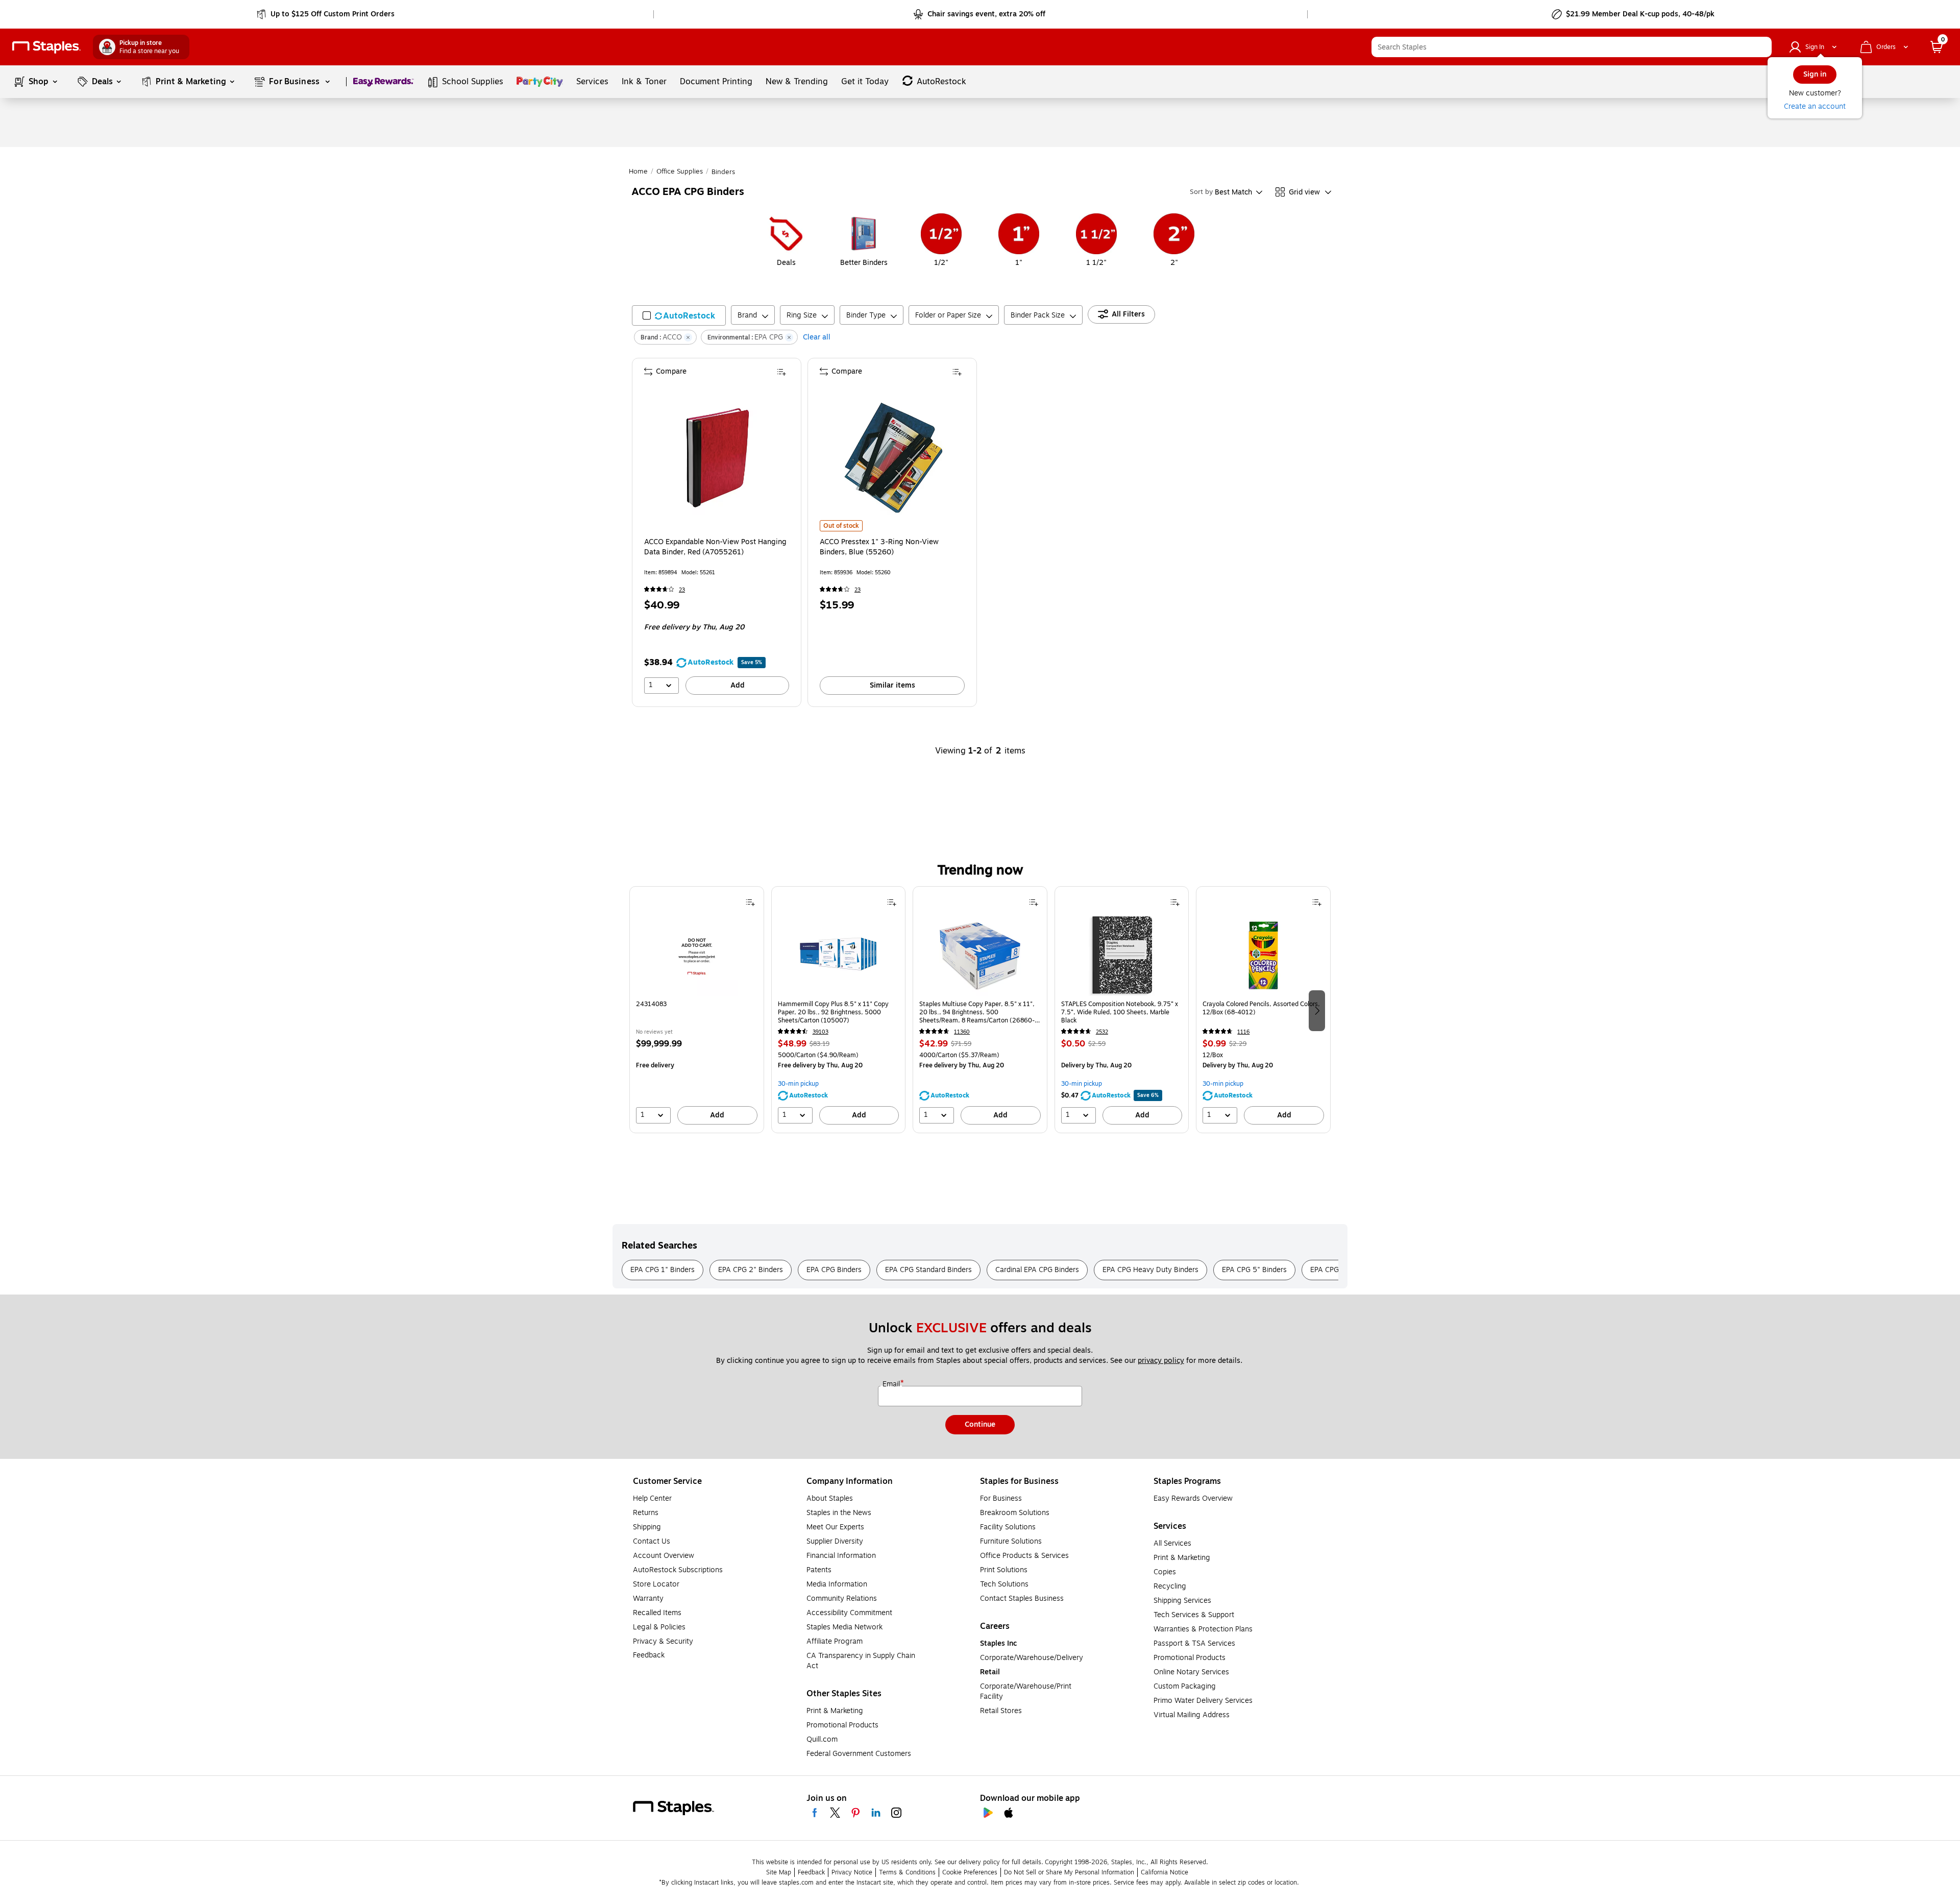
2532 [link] (1102, 1032)
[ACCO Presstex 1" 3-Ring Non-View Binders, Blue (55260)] (893, 458)
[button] (1761, 47)
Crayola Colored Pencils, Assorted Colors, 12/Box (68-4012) (1261, 1008)
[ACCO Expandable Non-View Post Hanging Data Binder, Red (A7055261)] (718, 458)
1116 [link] (1243, 1032)
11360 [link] (962, 1032)
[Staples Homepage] (46, 47)
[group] (697, 1010)
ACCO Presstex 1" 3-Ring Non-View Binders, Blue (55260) (879, 547)
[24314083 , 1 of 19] (697, 955)
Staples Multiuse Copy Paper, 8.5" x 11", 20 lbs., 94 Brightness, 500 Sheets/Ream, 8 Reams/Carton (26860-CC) (977, 1012)
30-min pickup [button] (798, 1084)
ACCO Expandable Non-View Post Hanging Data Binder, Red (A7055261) (715, 547)
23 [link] (682, 590)
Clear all (817, 337)
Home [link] (638, 172)
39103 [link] (820, 1032)
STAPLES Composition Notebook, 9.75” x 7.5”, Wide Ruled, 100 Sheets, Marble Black (1120, 1012)
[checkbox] (679, 315)
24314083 (651, 1004)
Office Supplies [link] (680, 172)
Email (892, 1384)
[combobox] (1572, 47)
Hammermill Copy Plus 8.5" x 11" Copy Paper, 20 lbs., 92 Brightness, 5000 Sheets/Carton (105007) (833, 1012)
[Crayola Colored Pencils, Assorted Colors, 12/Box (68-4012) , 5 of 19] (1263, 955)
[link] (326, 14)
